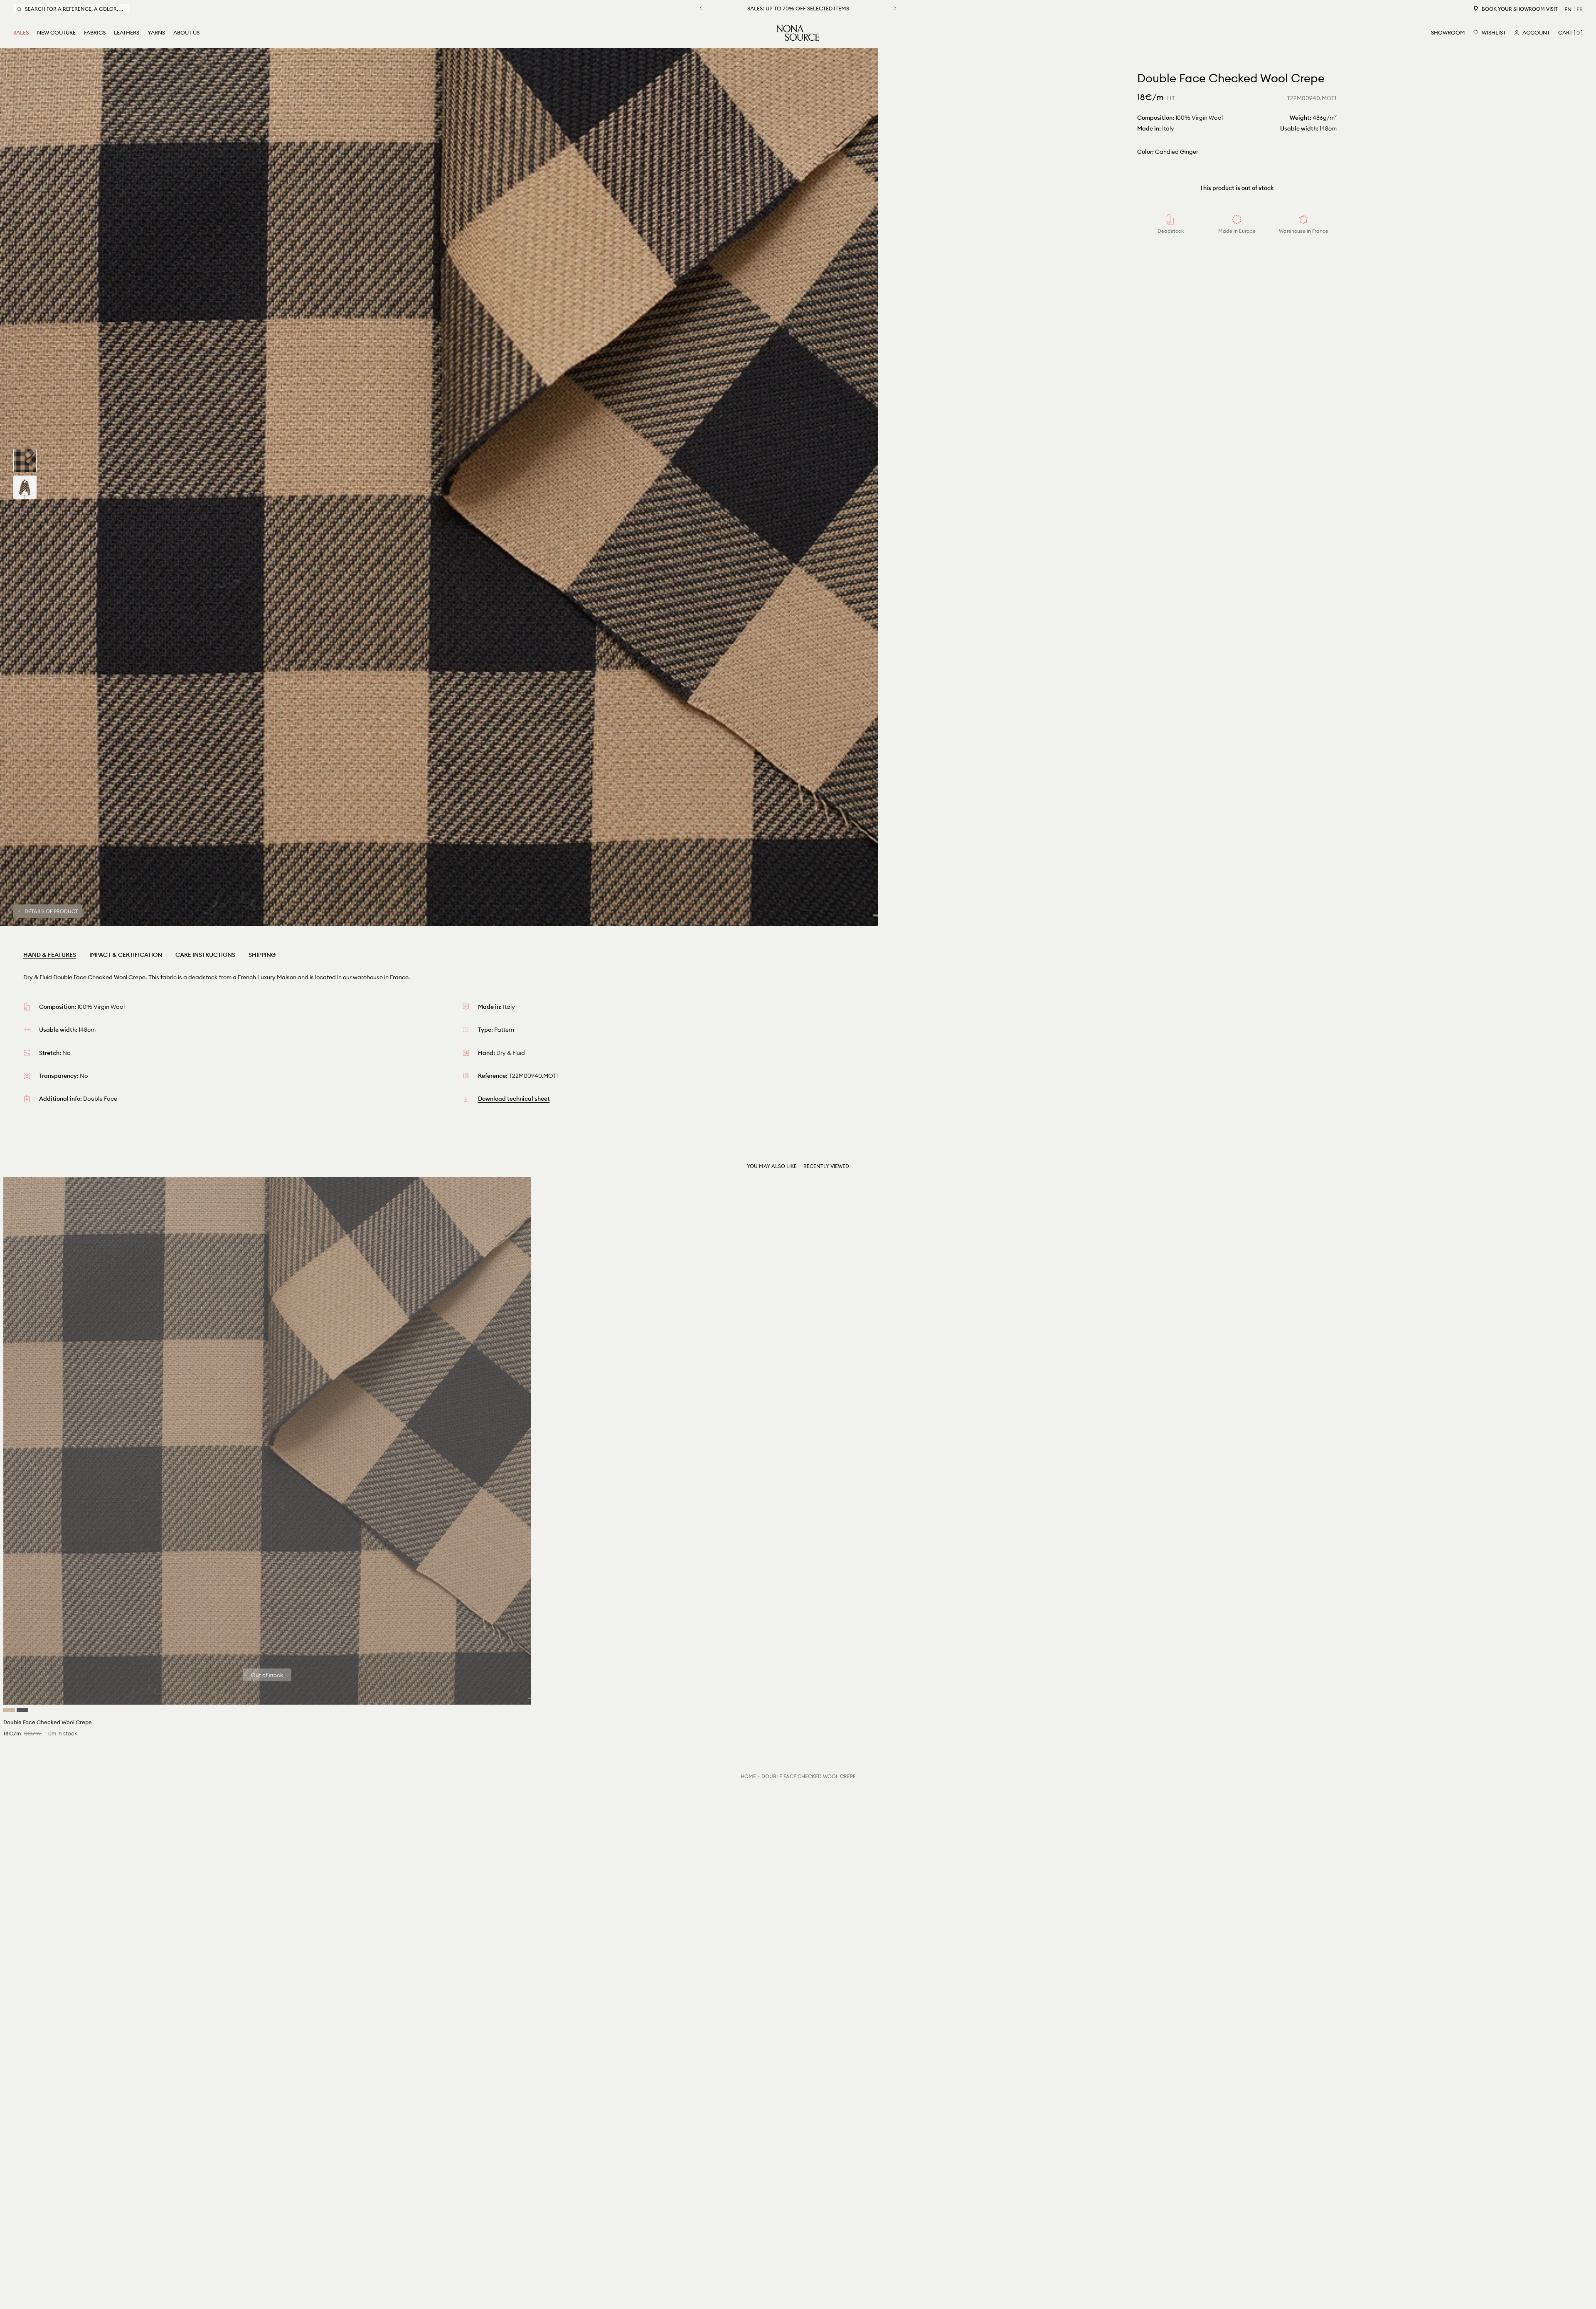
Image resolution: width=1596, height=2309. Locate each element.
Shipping (262, 955)
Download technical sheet (514, 1099)
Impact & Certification (126, 955)
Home (748, 1776)
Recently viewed (826, 1166)
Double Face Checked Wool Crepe (809, 1776)
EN (1568, 9)
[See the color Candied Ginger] (9, 1710)
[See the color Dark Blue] (22, 1710)
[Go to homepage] (798, 33)
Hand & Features (50, 955)
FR (1580, 9)
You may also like (772, 1166)
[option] (439, 487)
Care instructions (205, 955)
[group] (25, 461)
